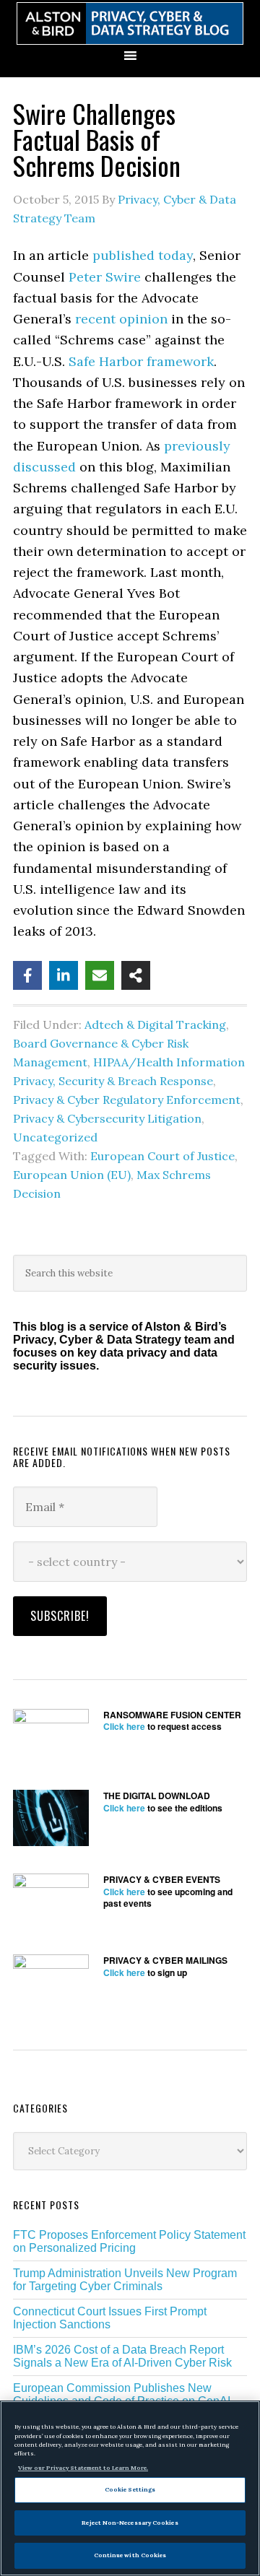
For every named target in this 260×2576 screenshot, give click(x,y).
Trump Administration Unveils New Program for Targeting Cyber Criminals (125, 2280)
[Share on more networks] (136, 975)
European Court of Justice (162, 1156)
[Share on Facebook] (27, 975)
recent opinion (121, 319)
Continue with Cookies (130, 2555)
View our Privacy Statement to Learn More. (83, 2468)
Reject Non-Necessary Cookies (130, 2523)
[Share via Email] (100, 975)
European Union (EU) (72, 1175)
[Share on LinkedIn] (64, 975)
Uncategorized (55, 1137)
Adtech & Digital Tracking (155, 1024)
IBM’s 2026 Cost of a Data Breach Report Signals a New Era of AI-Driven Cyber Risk (122, 2356)
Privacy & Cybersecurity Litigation (107, 1118)
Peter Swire (105, 277)
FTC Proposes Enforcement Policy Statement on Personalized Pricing (129, 2241)
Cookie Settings (130, 2489)
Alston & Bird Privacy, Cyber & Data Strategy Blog (130, 23)
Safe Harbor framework (141, 361)
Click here (124, 1726)
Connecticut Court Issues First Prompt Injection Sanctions (110, 2318)
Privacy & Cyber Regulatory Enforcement (127, 1100)
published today (143, 255)
